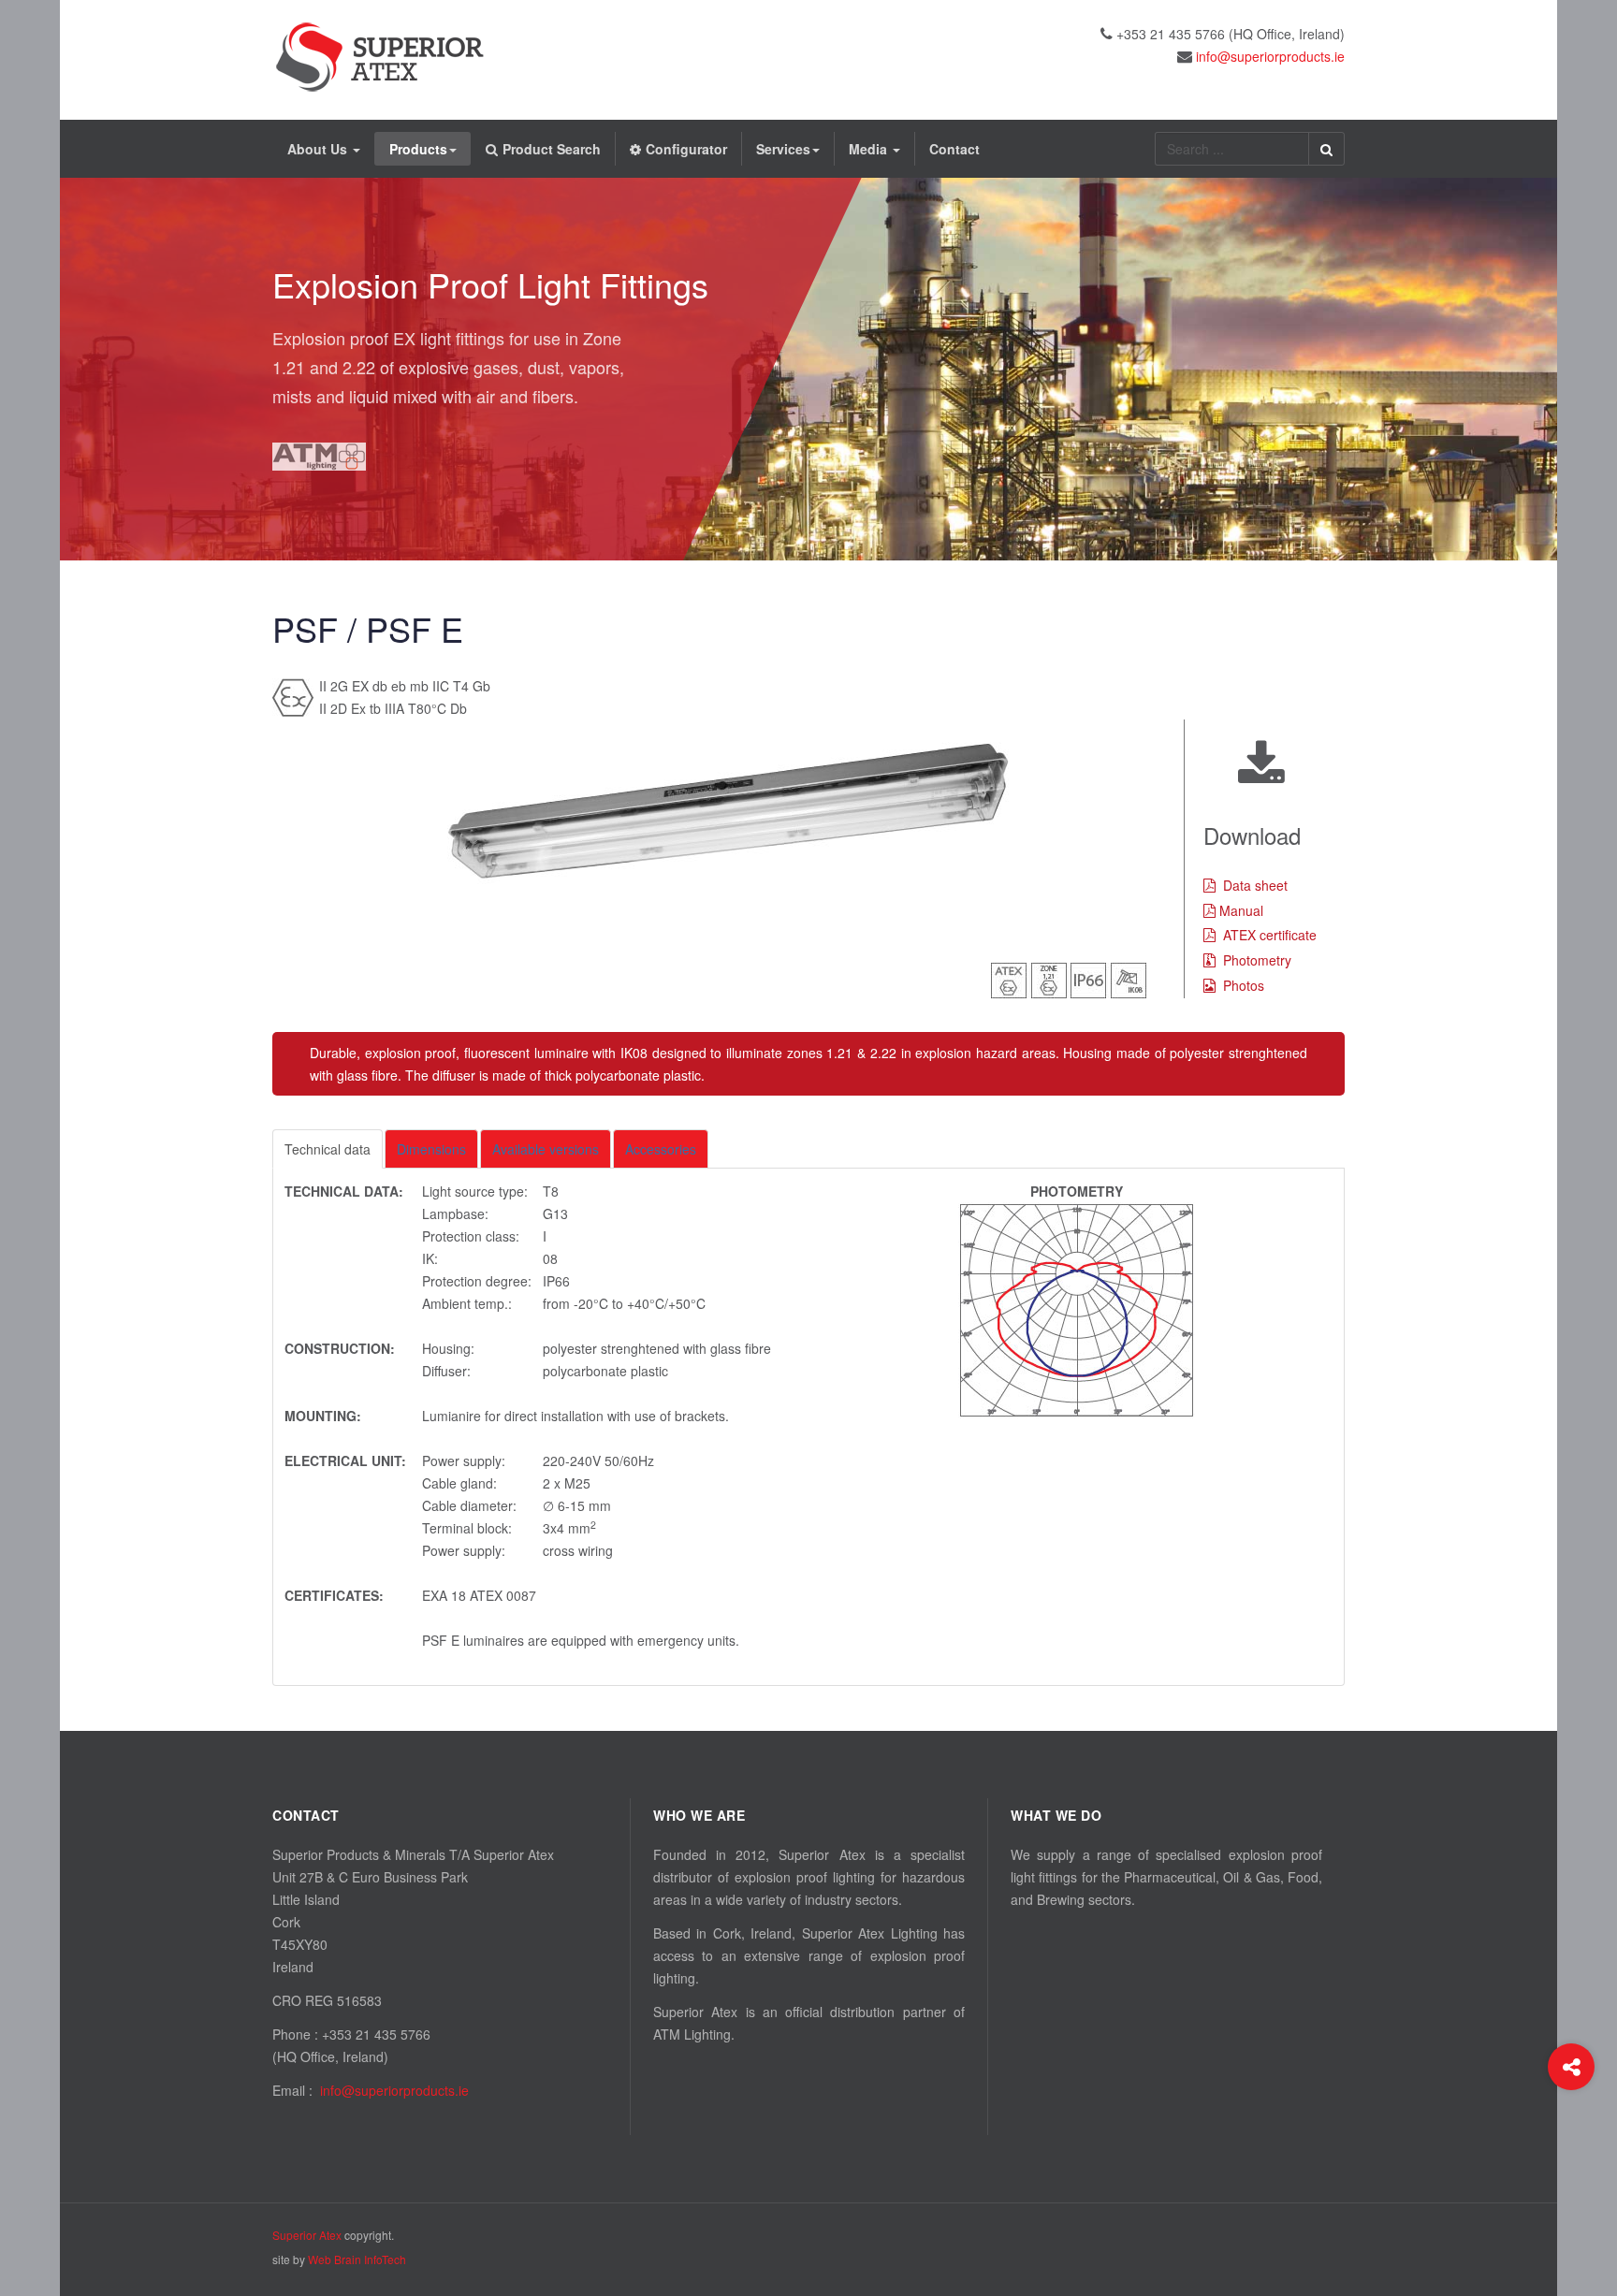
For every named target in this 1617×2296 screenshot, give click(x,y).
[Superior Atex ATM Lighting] (380, 57)
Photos (1244, 985)
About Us (319, 149)
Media (870, 149)
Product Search (552, 149)
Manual (1241, 910)
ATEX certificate (1270, 935)
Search (1326, 149)
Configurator (686, 149)
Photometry (1257, 960)
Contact (954, 149)
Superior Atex (307, 2235)
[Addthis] (1571, 2067)
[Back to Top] (1572, 2142)
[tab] (328, 1149)
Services (783, 149)
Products (418, 149)
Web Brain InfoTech (357, 2259)
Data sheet (1255, 885)
